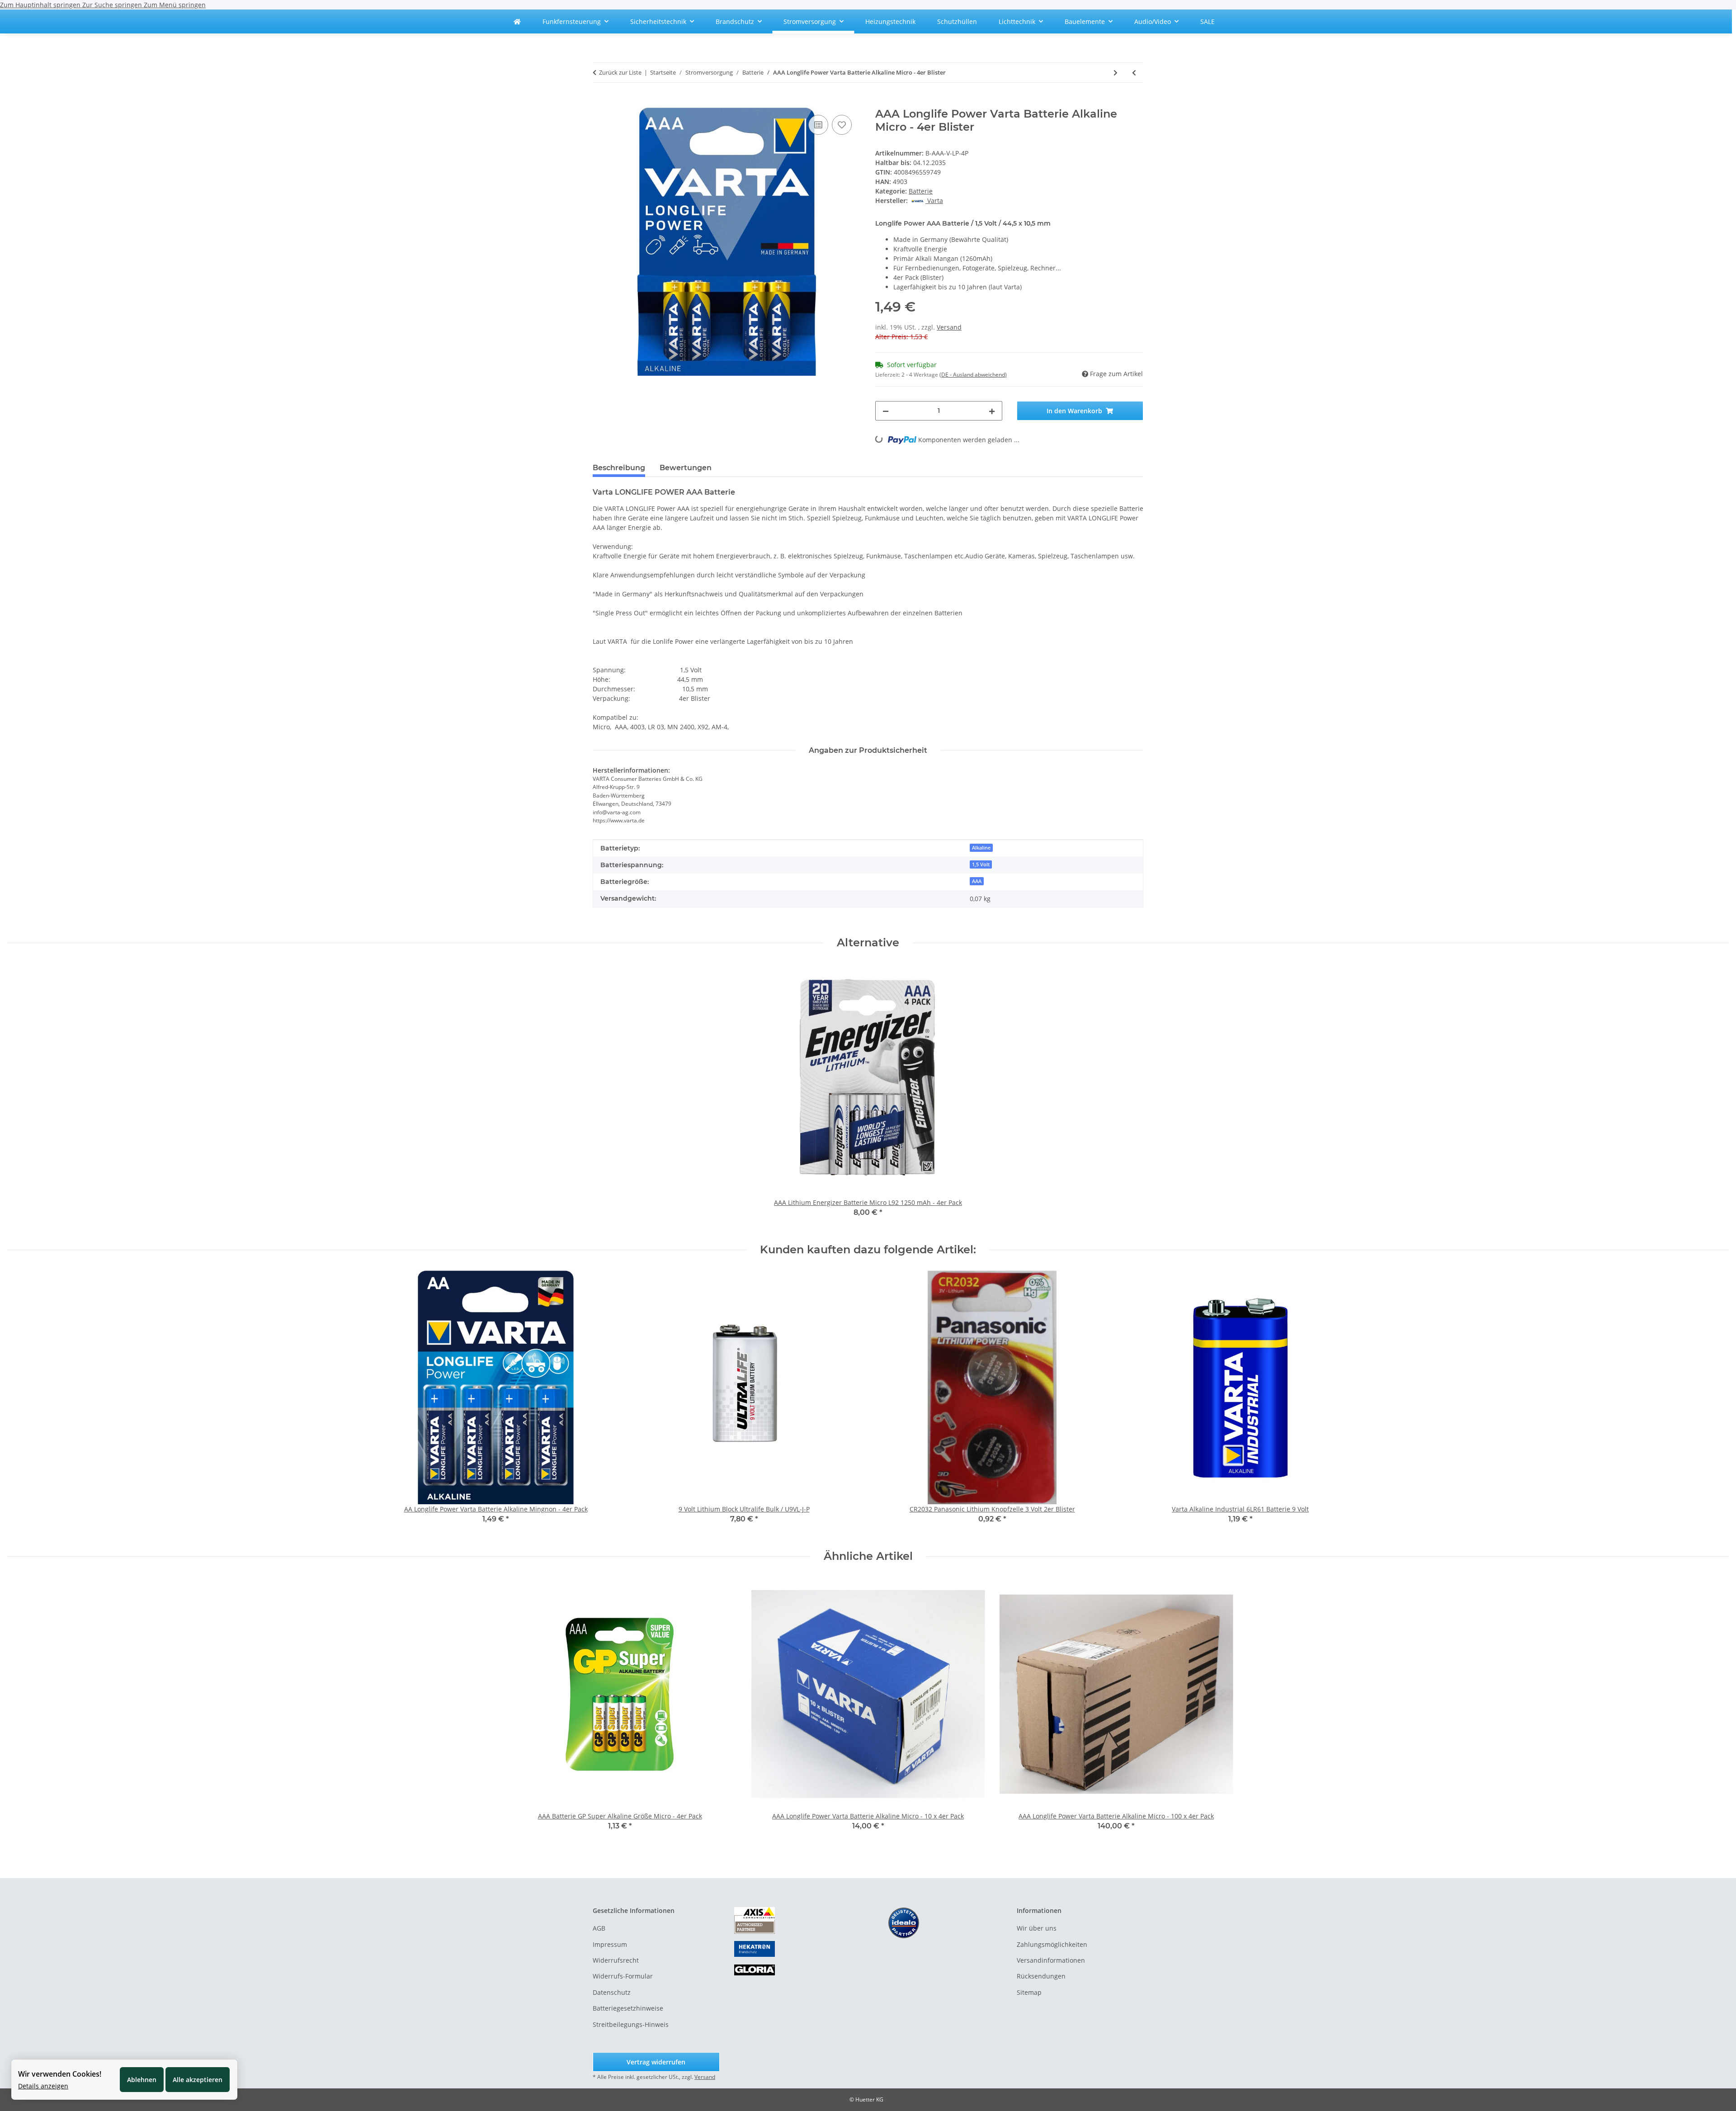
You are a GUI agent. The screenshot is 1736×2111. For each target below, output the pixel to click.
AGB (599, 1928)
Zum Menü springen (175, 5)
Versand (949, 327)
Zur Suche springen (113, 5)
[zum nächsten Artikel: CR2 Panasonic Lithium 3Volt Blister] (1116, 73)
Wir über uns (1037, 1928)
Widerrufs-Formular (623, 1976)
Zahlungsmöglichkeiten (1052, 1944)
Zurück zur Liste (620, 72)
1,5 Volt (981, 864)
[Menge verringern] (886, 411)
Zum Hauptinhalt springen (41, 5)
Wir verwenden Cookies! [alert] (60, 2074)
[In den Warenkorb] (600, 103)
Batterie (921, 191)
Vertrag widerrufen (656, 2062)
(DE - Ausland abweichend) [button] (973, 375)
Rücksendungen (1041, 1976)
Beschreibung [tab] (619, 468)
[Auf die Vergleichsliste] (818, 125)
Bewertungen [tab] (686, 468)
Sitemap (1029, 1992)
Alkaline (981, 848)
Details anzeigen (43, 2086)
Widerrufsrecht (616, 1960)
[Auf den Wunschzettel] (842, 125)
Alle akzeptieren (198, 2080)
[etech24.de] (517, 21)
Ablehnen (142, 2080)
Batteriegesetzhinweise (628, 2008)
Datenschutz (612, 1992)
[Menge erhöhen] (992, 411)
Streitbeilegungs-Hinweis (631, 2024)
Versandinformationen (1051, 1960)
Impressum (610, 1944)
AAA (977, 881)
